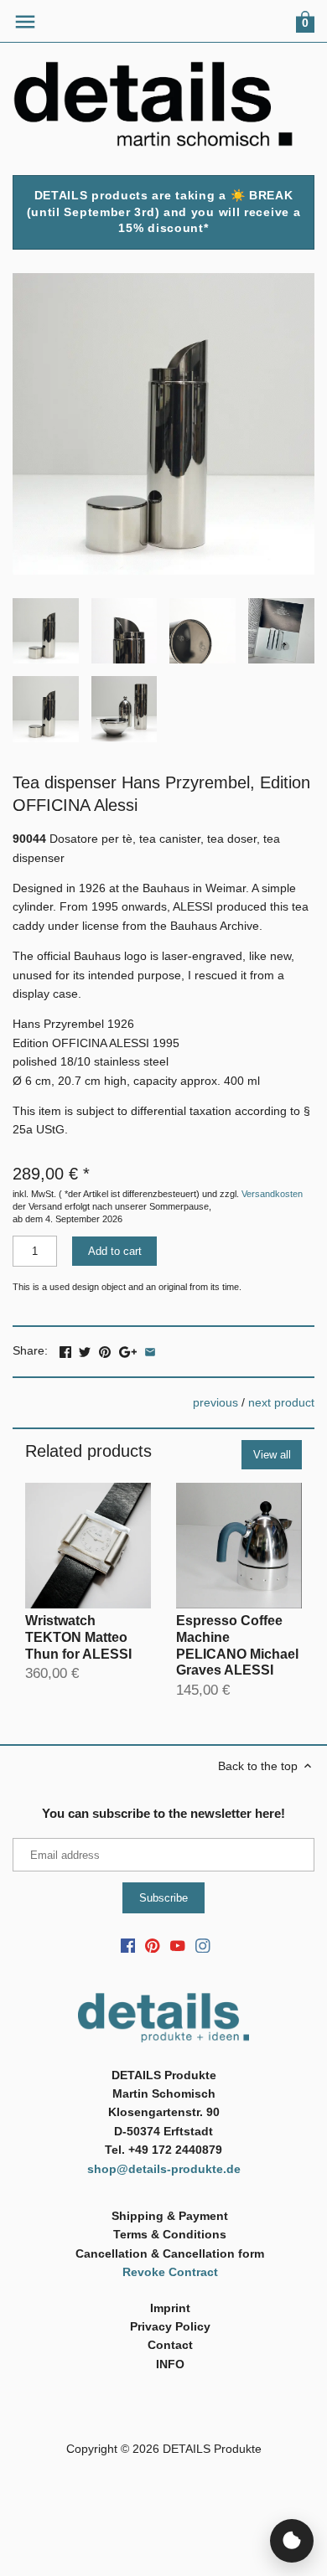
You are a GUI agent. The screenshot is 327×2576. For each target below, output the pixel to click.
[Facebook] (128, 1945)
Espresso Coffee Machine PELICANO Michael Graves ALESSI (237, 1645)
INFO (170, 2364)
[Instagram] (203, 1945)
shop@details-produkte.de (164, 2169)
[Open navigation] (25, 22)
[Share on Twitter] (85, 1349)
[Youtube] (178, 1945)
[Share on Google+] (128, 1349)
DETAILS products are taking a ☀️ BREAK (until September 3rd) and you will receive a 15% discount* (164, 212)
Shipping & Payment (170, 2216)
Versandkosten (272, 1194)
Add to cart (115, 1251)
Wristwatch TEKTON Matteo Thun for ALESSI (78, 1637)
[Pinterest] (153, 1945)
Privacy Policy (170, 2326)
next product (281, 1402)
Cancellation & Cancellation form (170, 2253)
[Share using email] (150, 1349)
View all (272, 1455)
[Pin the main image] (105, 1349)
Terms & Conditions (170, 2234)
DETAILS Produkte (212, 2449)
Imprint (170, 2308)
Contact (170, 2345)
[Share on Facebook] (65, 1349)
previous (215, 1402)
